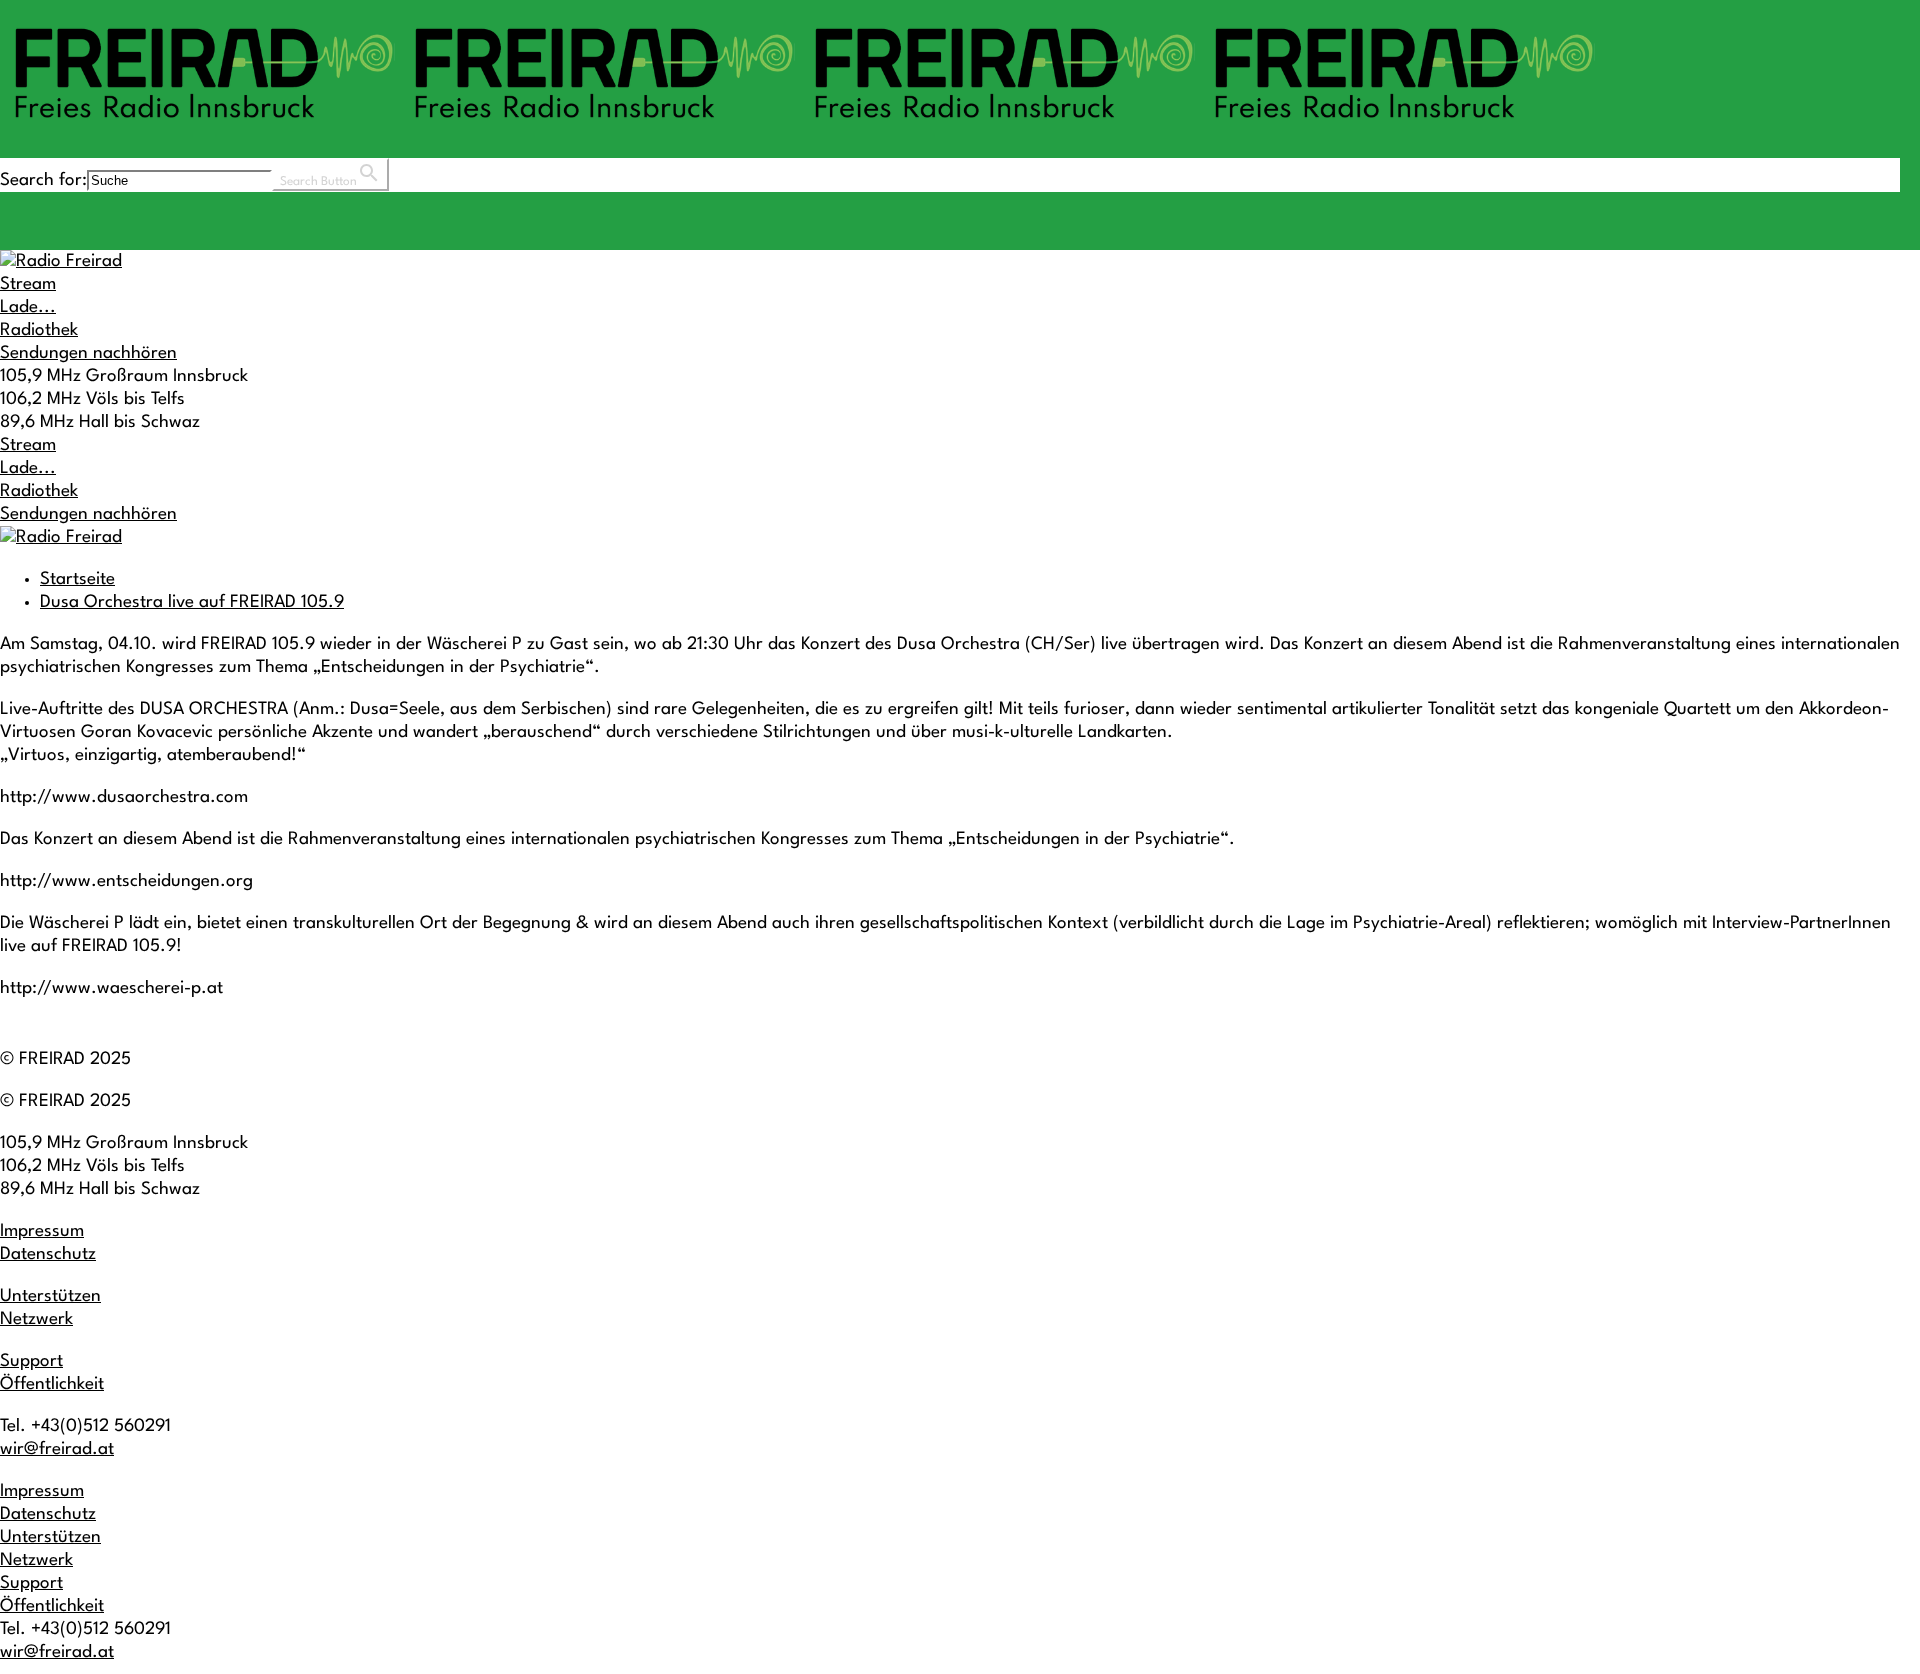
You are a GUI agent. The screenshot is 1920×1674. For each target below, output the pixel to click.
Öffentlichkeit (52, 1384)
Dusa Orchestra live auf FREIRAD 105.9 (192, 602)
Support (31, 1361)
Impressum (42, 1231)
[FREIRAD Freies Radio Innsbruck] (800, 127)
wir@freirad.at (57, 1449)
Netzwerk (36, 1319)
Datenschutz (48, 1254)
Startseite (77, 579)
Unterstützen (50, 1296)
